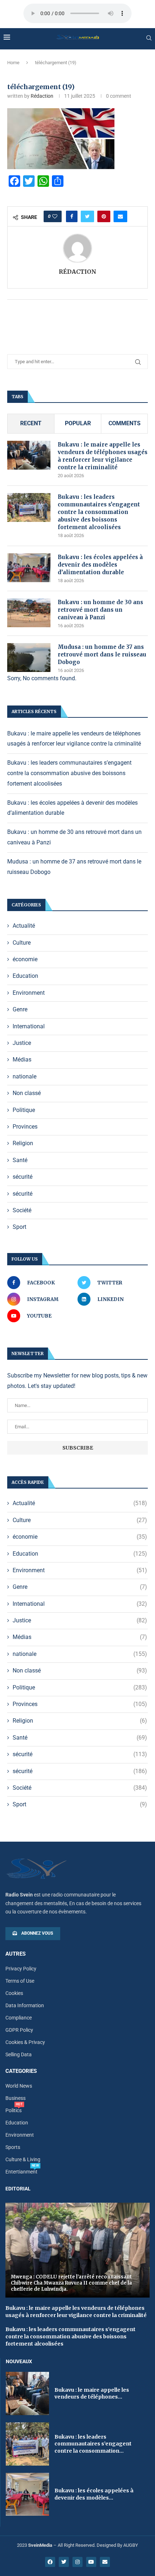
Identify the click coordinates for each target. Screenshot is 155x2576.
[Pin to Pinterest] (104, 216)
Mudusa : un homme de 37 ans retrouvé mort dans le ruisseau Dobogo (102, 654)
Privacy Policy (21, 1969)
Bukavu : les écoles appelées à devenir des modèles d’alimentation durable (100, 565)
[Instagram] (77, 2562)
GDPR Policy (19, 2030)
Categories (21, 2071)
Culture (22, 943)
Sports (13, 2147)
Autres (15, 1954)
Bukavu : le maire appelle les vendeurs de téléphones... (92, 2393)
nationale (25, 1076)
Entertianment (21, 2172)
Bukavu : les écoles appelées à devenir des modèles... (94, 2494)
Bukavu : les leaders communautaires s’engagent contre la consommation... (93, 2444)
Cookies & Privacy (25, 2042)
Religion (23, 1143)
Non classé (27, 1093)
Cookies (14, 1993)
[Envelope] (105, 2562)
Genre (20, 1009)
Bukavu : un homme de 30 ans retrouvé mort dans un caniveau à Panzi (100, 610)
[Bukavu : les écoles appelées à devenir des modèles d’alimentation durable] (29, 568)
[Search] (149, 38)
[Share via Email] (120, 216)
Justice (22, 1043)
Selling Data (19, 2054)
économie (25, 959)
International (29, 1026)
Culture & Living (23, 2159)
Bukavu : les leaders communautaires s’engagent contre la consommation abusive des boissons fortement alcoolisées (99, 512)
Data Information (25, 2005)
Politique (24, 1110)
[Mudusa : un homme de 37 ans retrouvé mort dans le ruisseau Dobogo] (29, 658)
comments (125, 423)
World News (19, 2086)
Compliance (19, 2018)
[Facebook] (50, 2562)
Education (25, 976)
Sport (19, 1227)
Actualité (24, 926)
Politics (14, 2110)
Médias (22, 1060)
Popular (78, 423)
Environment (29, 993)
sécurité (23, 1177)
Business (15, 2098)
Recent (31, 423)
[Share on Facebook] (72, 216)
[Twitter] (64, 2562)
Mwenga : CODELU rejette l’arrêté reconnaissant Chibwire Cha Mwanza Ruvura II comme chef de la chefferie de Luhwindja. (71, 2283)
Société (22, 1210)
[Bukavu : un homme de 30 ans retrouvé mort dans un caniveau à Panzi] (29, 613)
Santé (20, 1160)
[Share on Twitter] (87, 216)
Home (13, 63)
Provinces (25, 1127)
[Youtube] (91, 2562)
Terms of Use (20, 1981)
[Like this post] (55, 216)
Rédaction (42, 96)
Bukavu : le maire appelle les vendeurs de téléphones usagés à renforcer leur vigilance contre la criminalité (103, 456)
